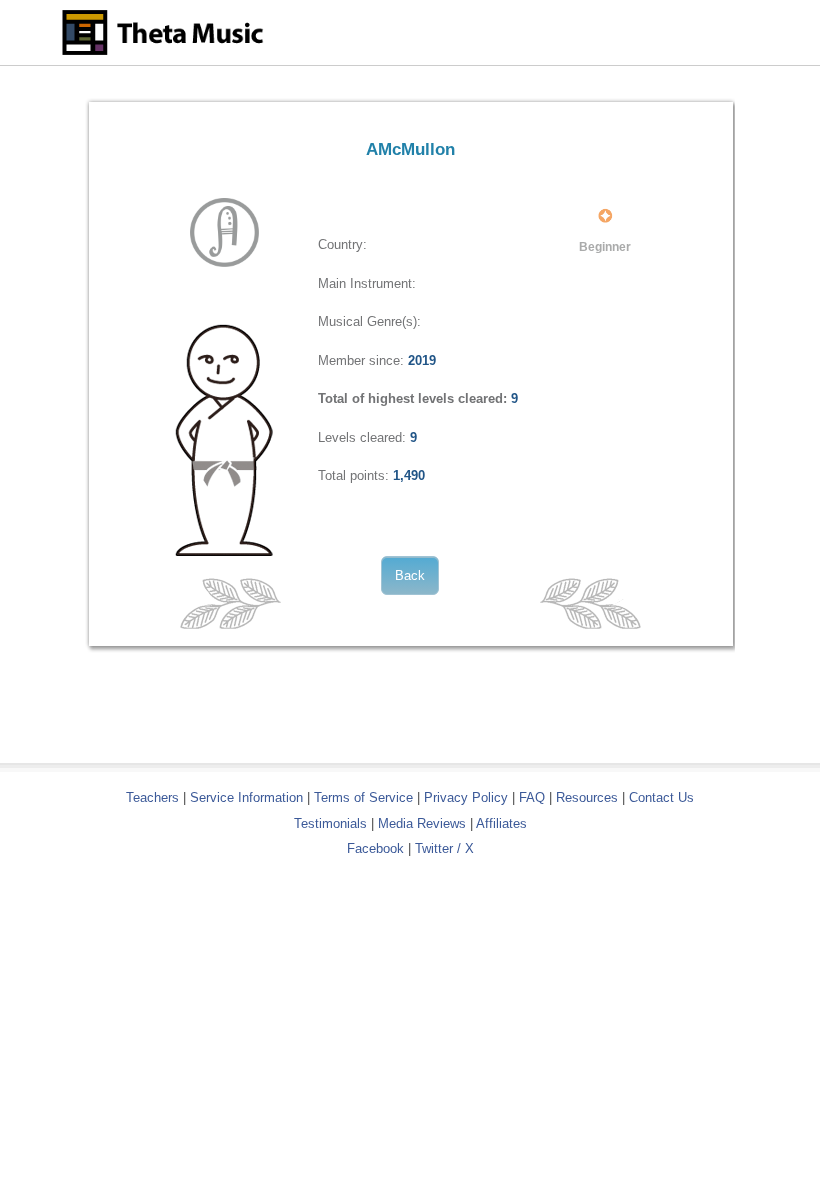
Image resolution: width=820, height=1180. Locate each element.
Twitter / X (444, 848)
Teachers (154, 797)
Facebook (375, 848)
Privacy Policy (466, 797)
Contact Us (661, 797)
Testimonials (330, 823)
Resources (587, 797)
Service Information (246, 797)
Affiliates (501, 823)
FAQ (532, 797)
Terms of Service (363, 797)
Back (410, 575)
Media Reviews (422, 823)
